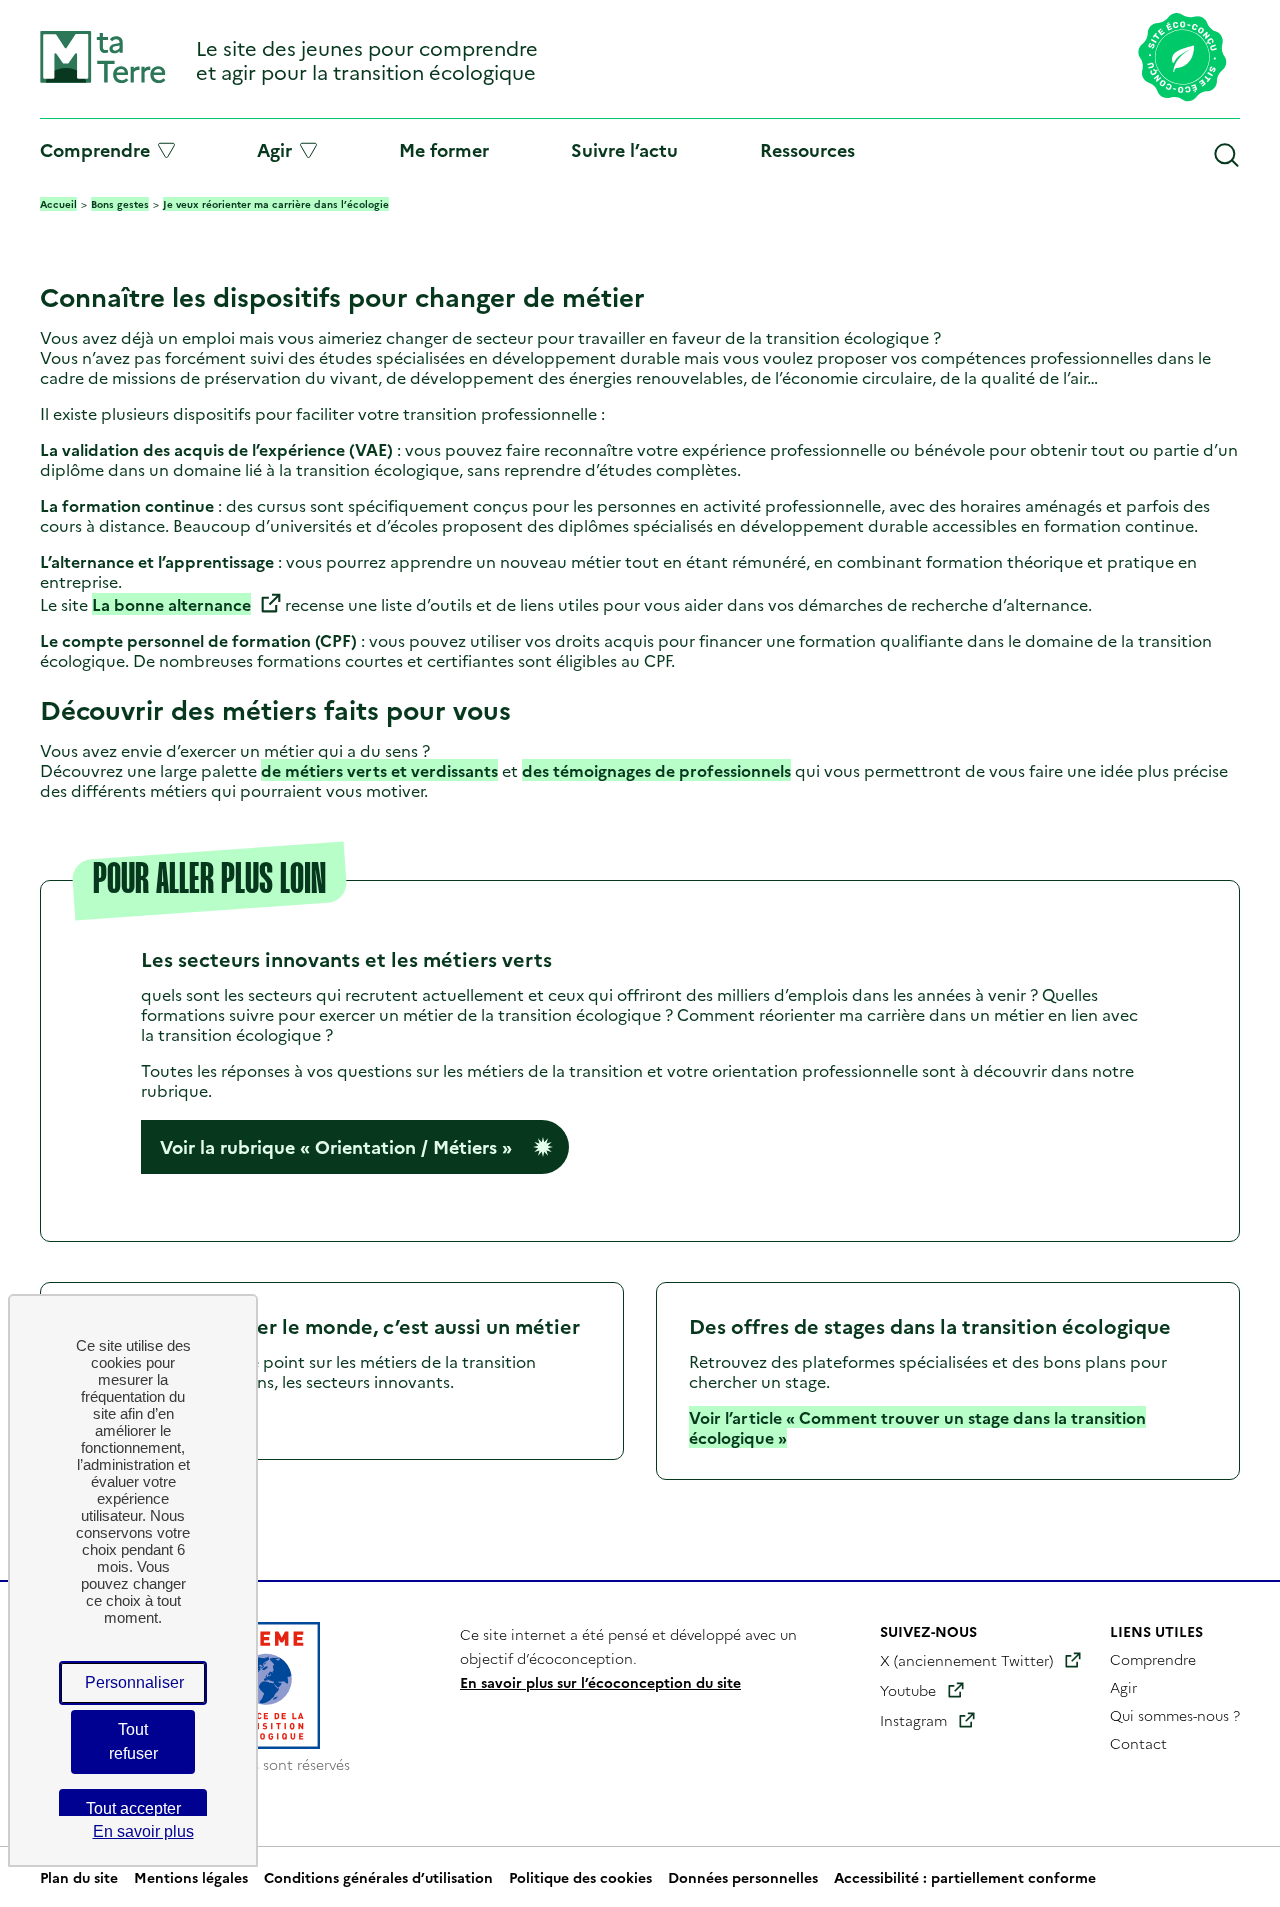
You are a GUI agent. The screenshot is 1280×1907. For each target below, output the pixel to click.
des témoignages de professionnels (656, 770)
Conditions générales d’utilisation (378, 1877)
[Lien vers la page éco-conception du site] (1182, 59)
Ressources (807, 149)
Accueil (58, 204)
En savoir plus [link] (143, 1831)
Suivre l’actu (624, 149)
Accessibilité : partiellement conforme (965, 1877)
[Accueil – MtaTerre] (103, 78)
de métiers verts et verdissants (379, 770)
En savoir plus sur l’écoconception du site (600, 1682)
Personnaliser (134, 1682)
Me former (444, 149)
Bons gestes (120, 204)
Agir (274, 150)
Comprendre (95, 150)
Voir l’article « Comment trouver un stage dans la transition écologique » (917, 1427)
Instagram (913, 1720)
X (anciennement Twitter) (966, 1660)
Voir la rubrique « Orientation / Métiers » (336, 1146)
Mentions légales (191, 1877)
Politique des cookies (580, 1877)
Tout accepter (133, 1808)
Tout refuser (133, 1741)
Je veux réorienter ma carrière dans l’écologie (276, 204)
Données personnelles (743, 1877)
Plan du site (79, 1877)
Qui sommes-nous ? (1175, 1715)
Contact (1138, 1743)
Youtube (908, 1690)
